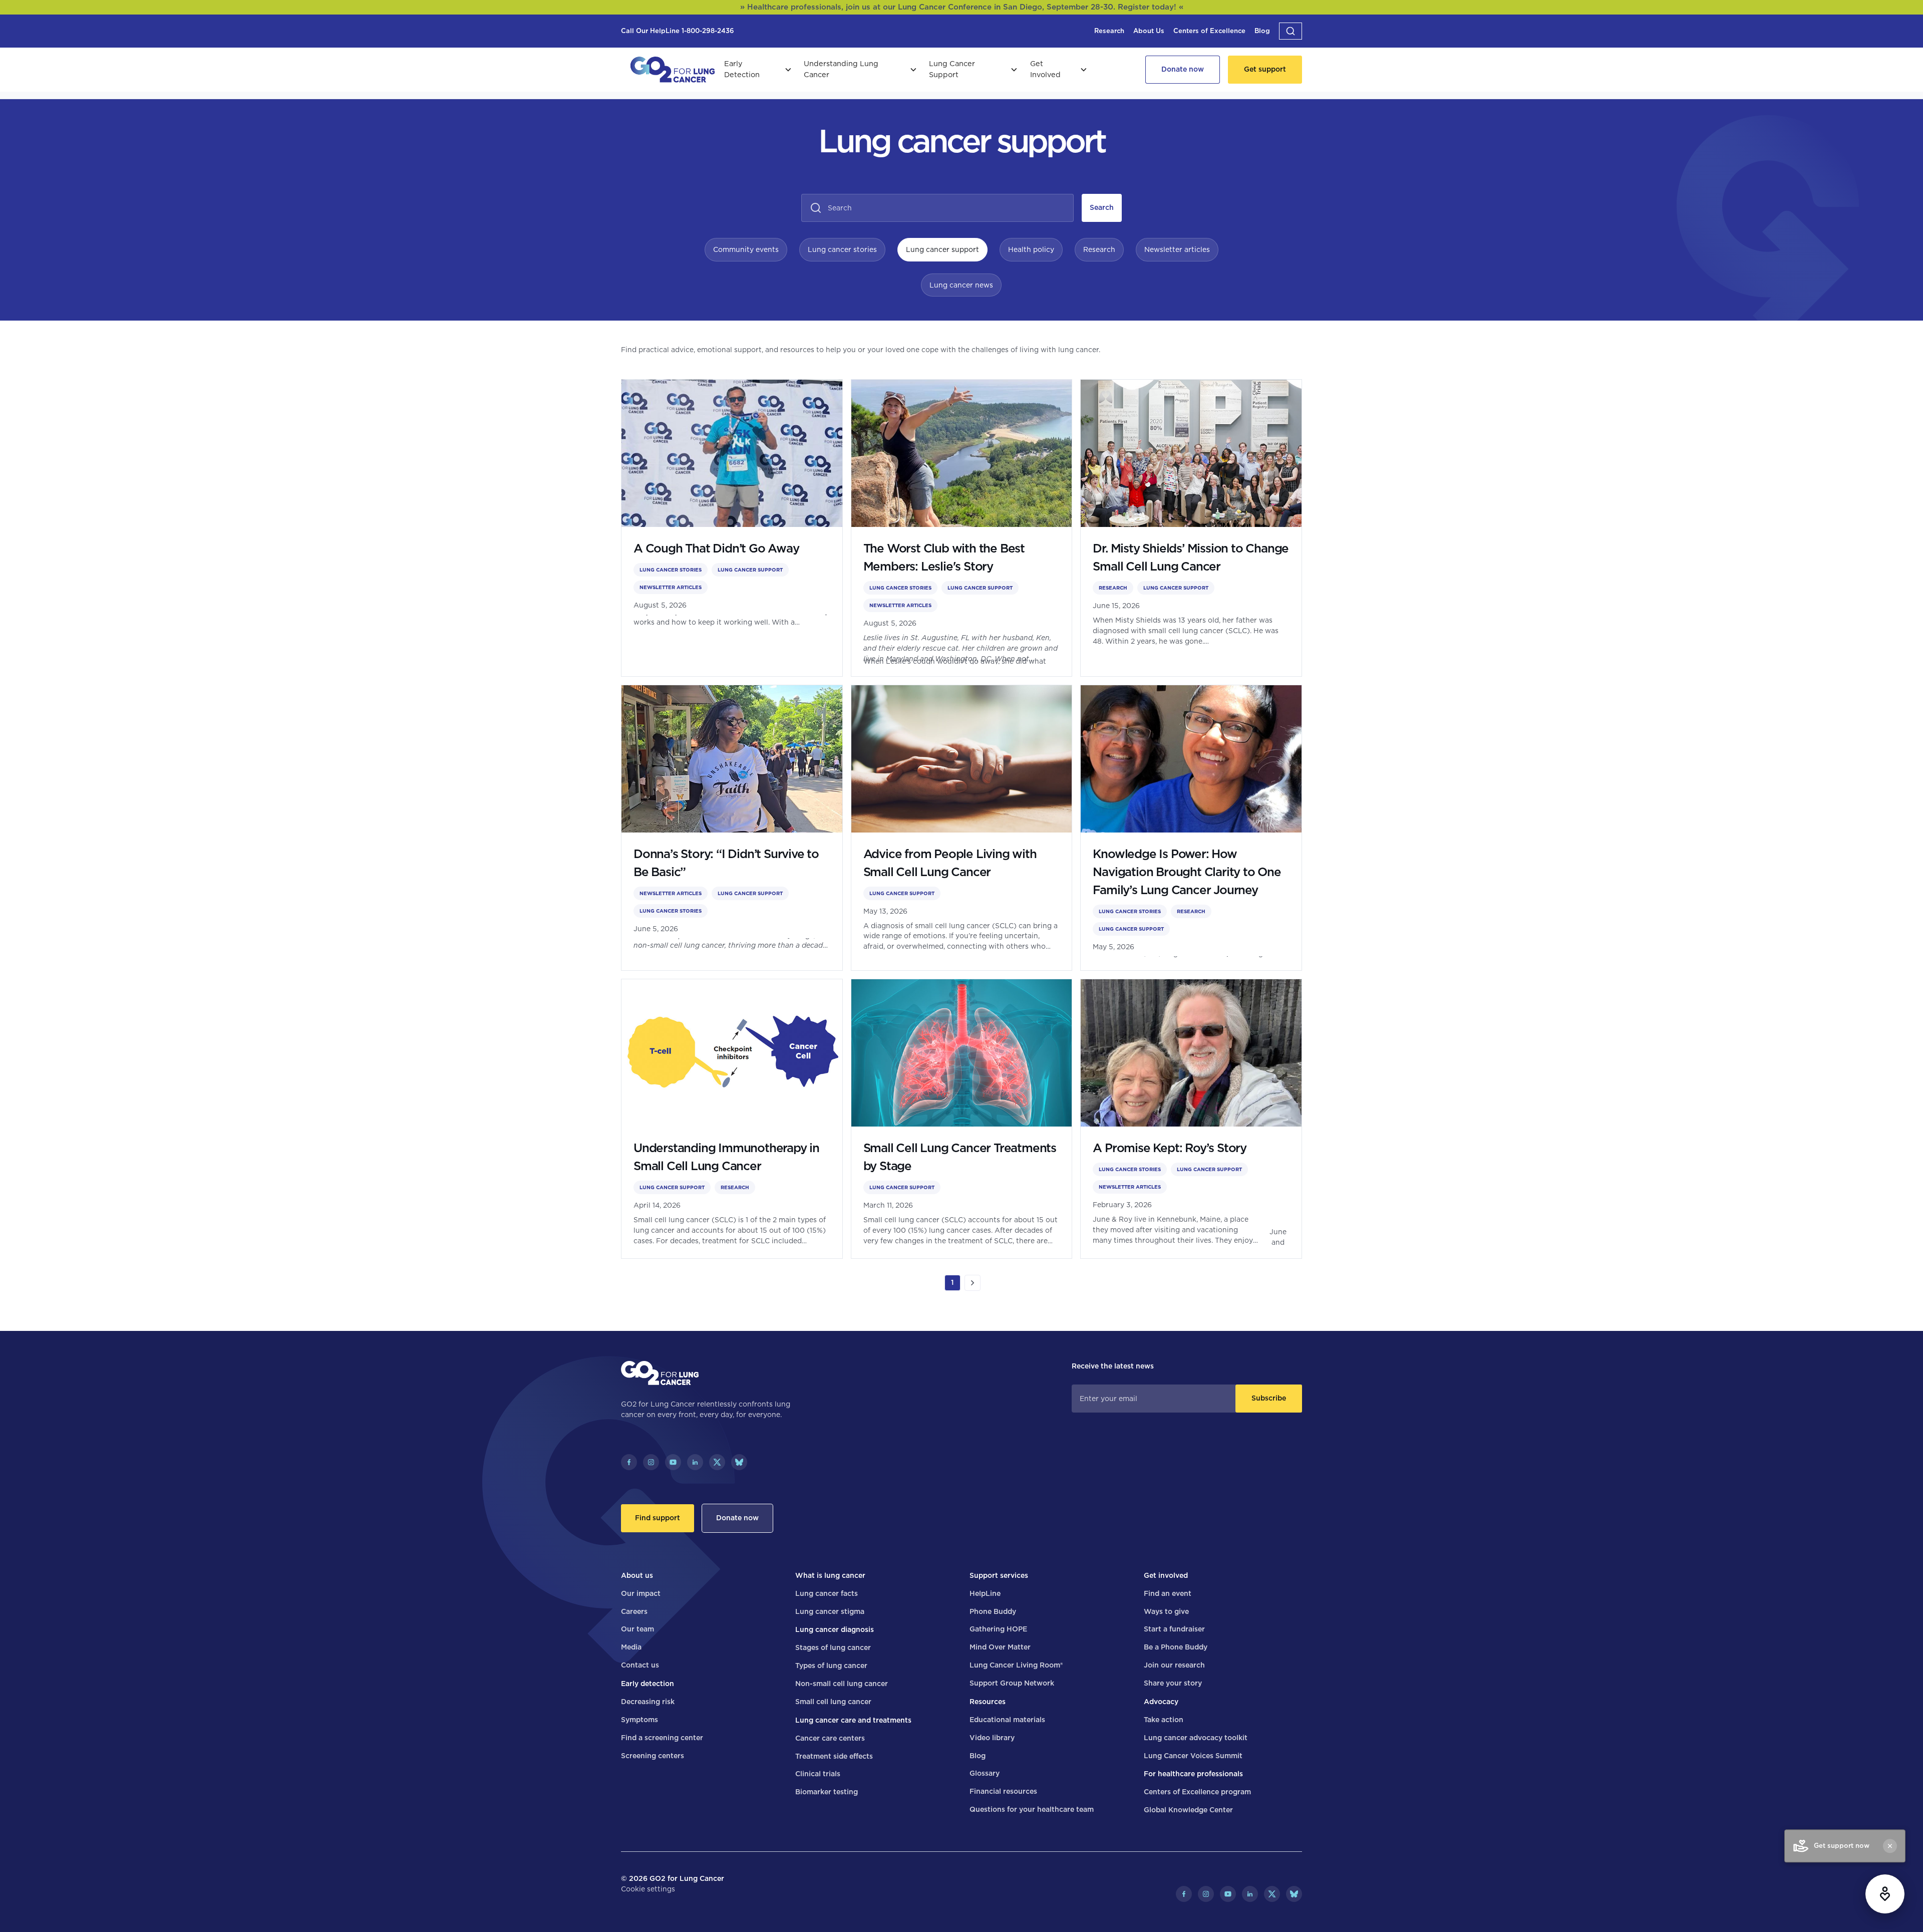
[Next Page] (973, 1283)
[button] (1291, 31)
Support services (999, 1575)
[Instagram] (651, 1462)
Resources (988, 1702)
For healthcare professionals (1193, 1774)
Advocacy (1161, 1702)
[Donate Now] (1183, 70)
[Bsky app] (739, 1462)
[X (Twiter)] (717, 1462)
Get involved (1166, 1575)
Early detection (648, 1684)
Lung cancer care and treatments (853, 1720)
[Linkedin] (695, 1462)
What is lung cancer (830, 1575)
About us (637, 1575)
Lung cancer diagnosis (835, 1629)
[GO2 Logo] (673, 70)
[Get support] (1265, 70)
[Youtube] (673, 1462)
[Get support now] (1885, 1894)
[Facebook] (629, 1462)
